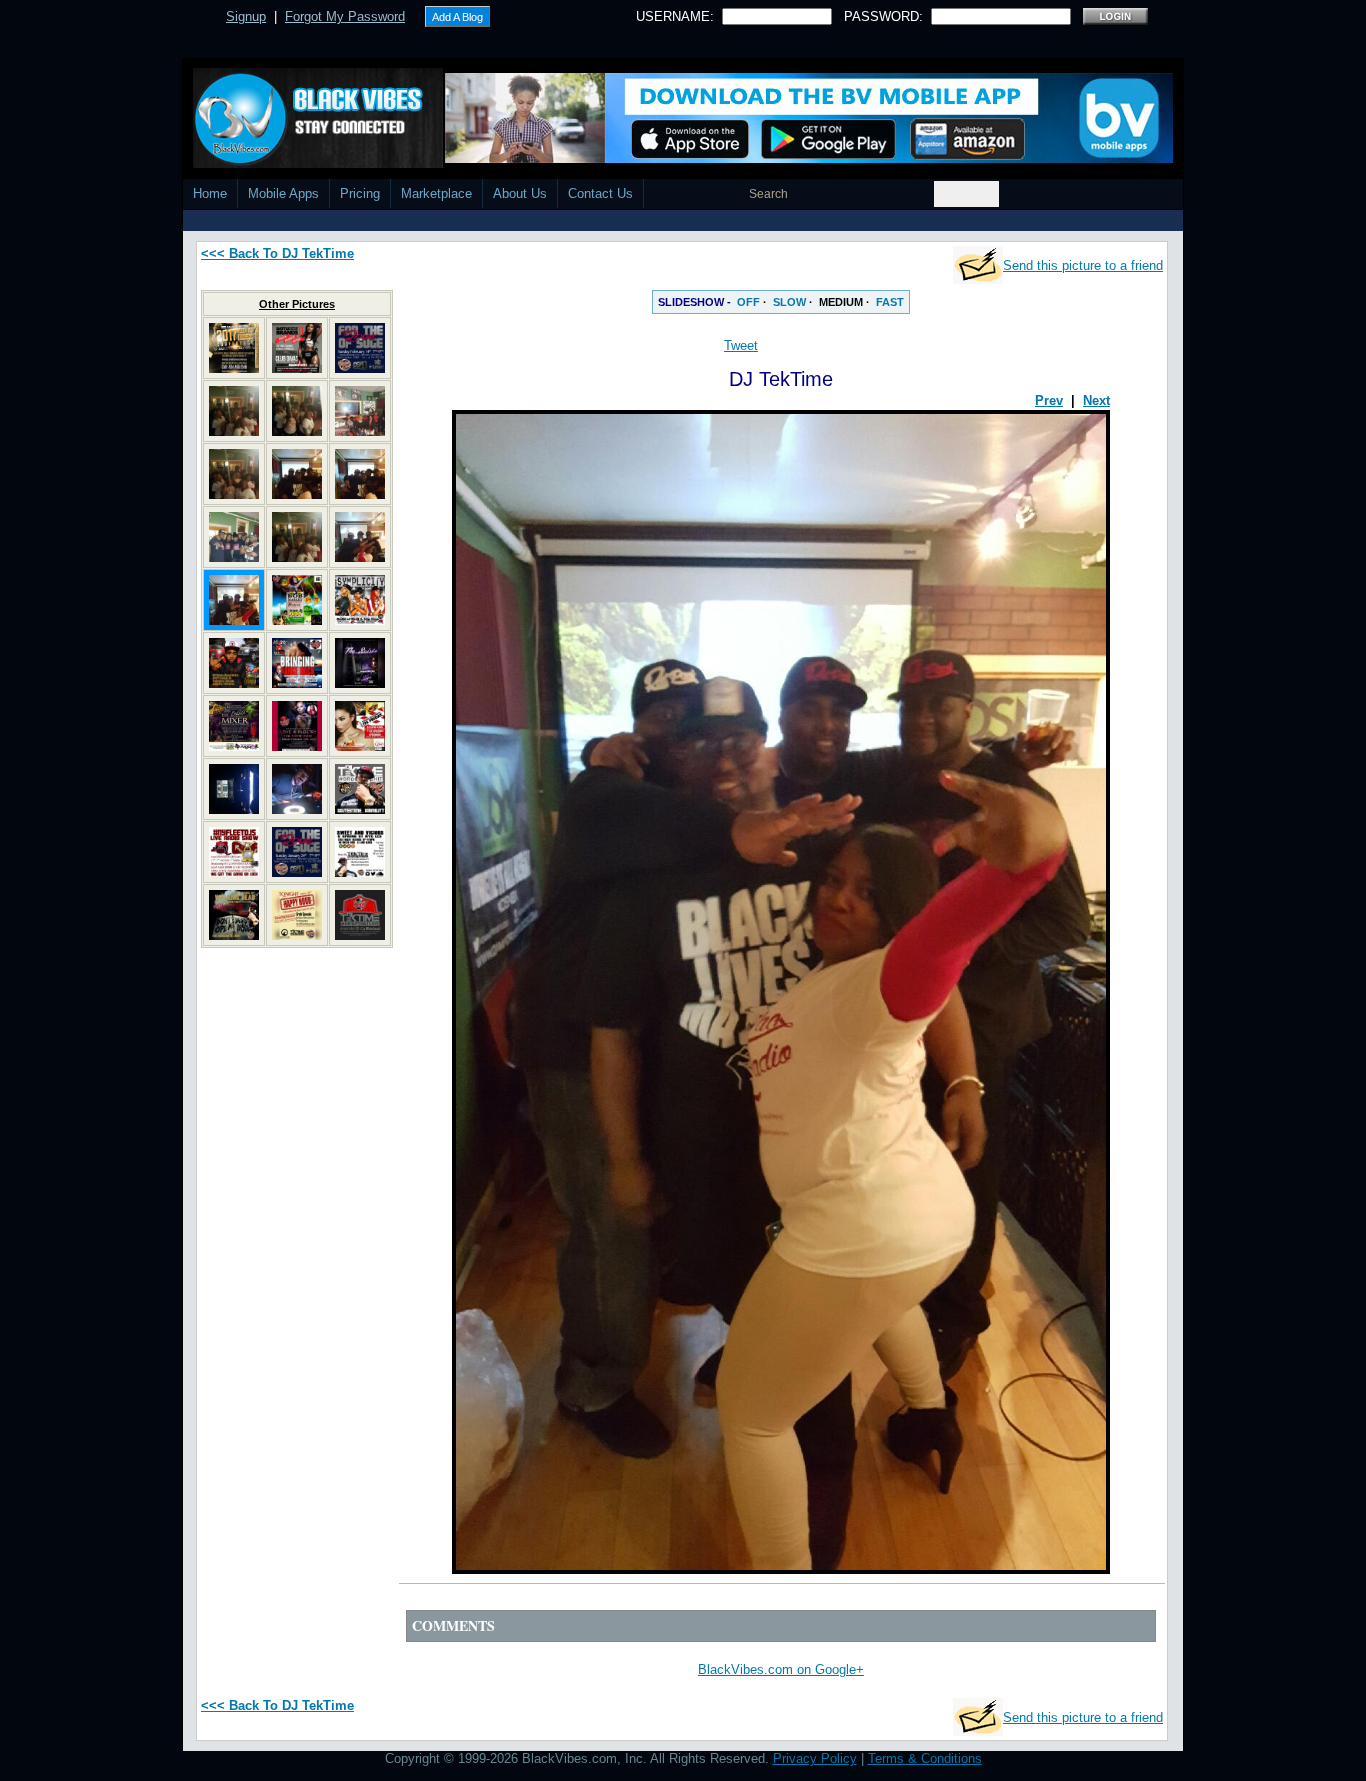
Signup (246, 16)
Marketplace (436, 193)
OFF (748, 302)
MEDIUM (841, 302)
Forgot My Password (345, 16)
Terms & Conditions (925, 1758)
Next (1096, 400)
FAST (890, 302)
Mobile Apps (283, 193)
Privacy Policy (815, 1758)
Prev (1049, 400)
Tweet (741, 345)
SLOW (789, 302)
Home (210, 193)
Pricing (360, 193)
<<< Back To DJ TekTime (277, 253)
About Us (520, 193)
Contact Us (600, 193)
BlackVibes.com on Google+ (781, 1669)
